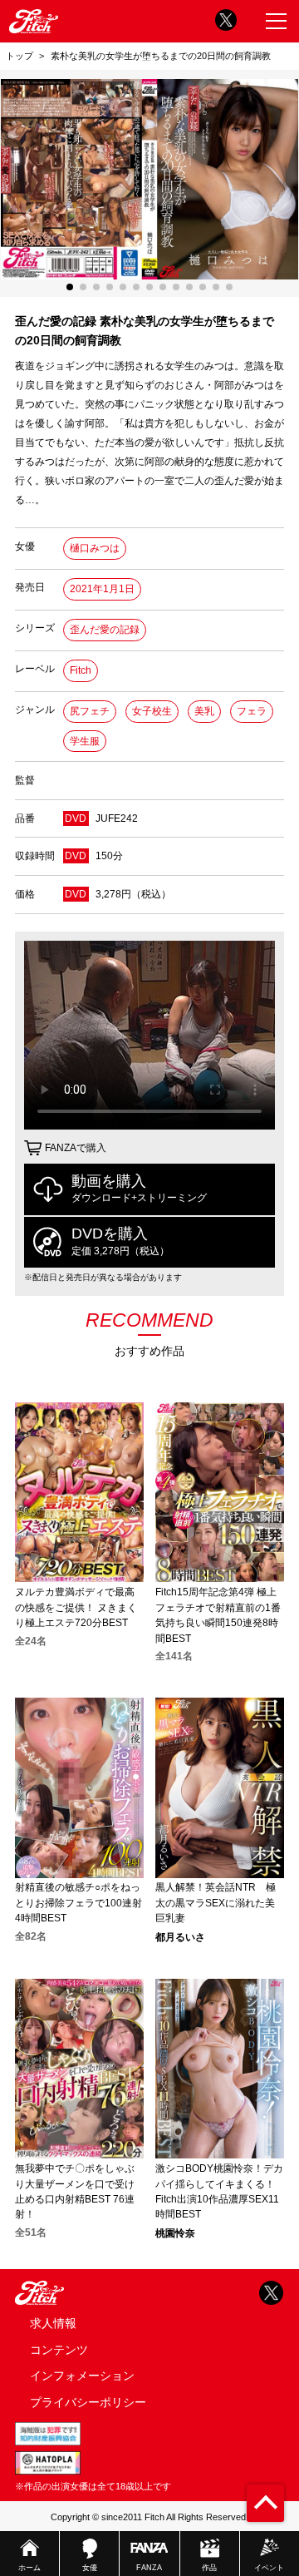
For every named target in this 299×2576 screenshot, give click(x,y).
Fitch (81, 670)
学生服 (85, 741)
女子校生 (152, 711)
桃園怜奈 (175, 2233)
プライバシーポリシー (88, 2402)
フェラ (252, 711)
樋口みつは (95, 548)
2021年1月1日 (102, 589)
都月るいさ (180, 1937)
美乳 (204, 711)
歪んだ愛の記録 (105, 630)
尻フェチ (90, 711)
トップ (20, 56)
